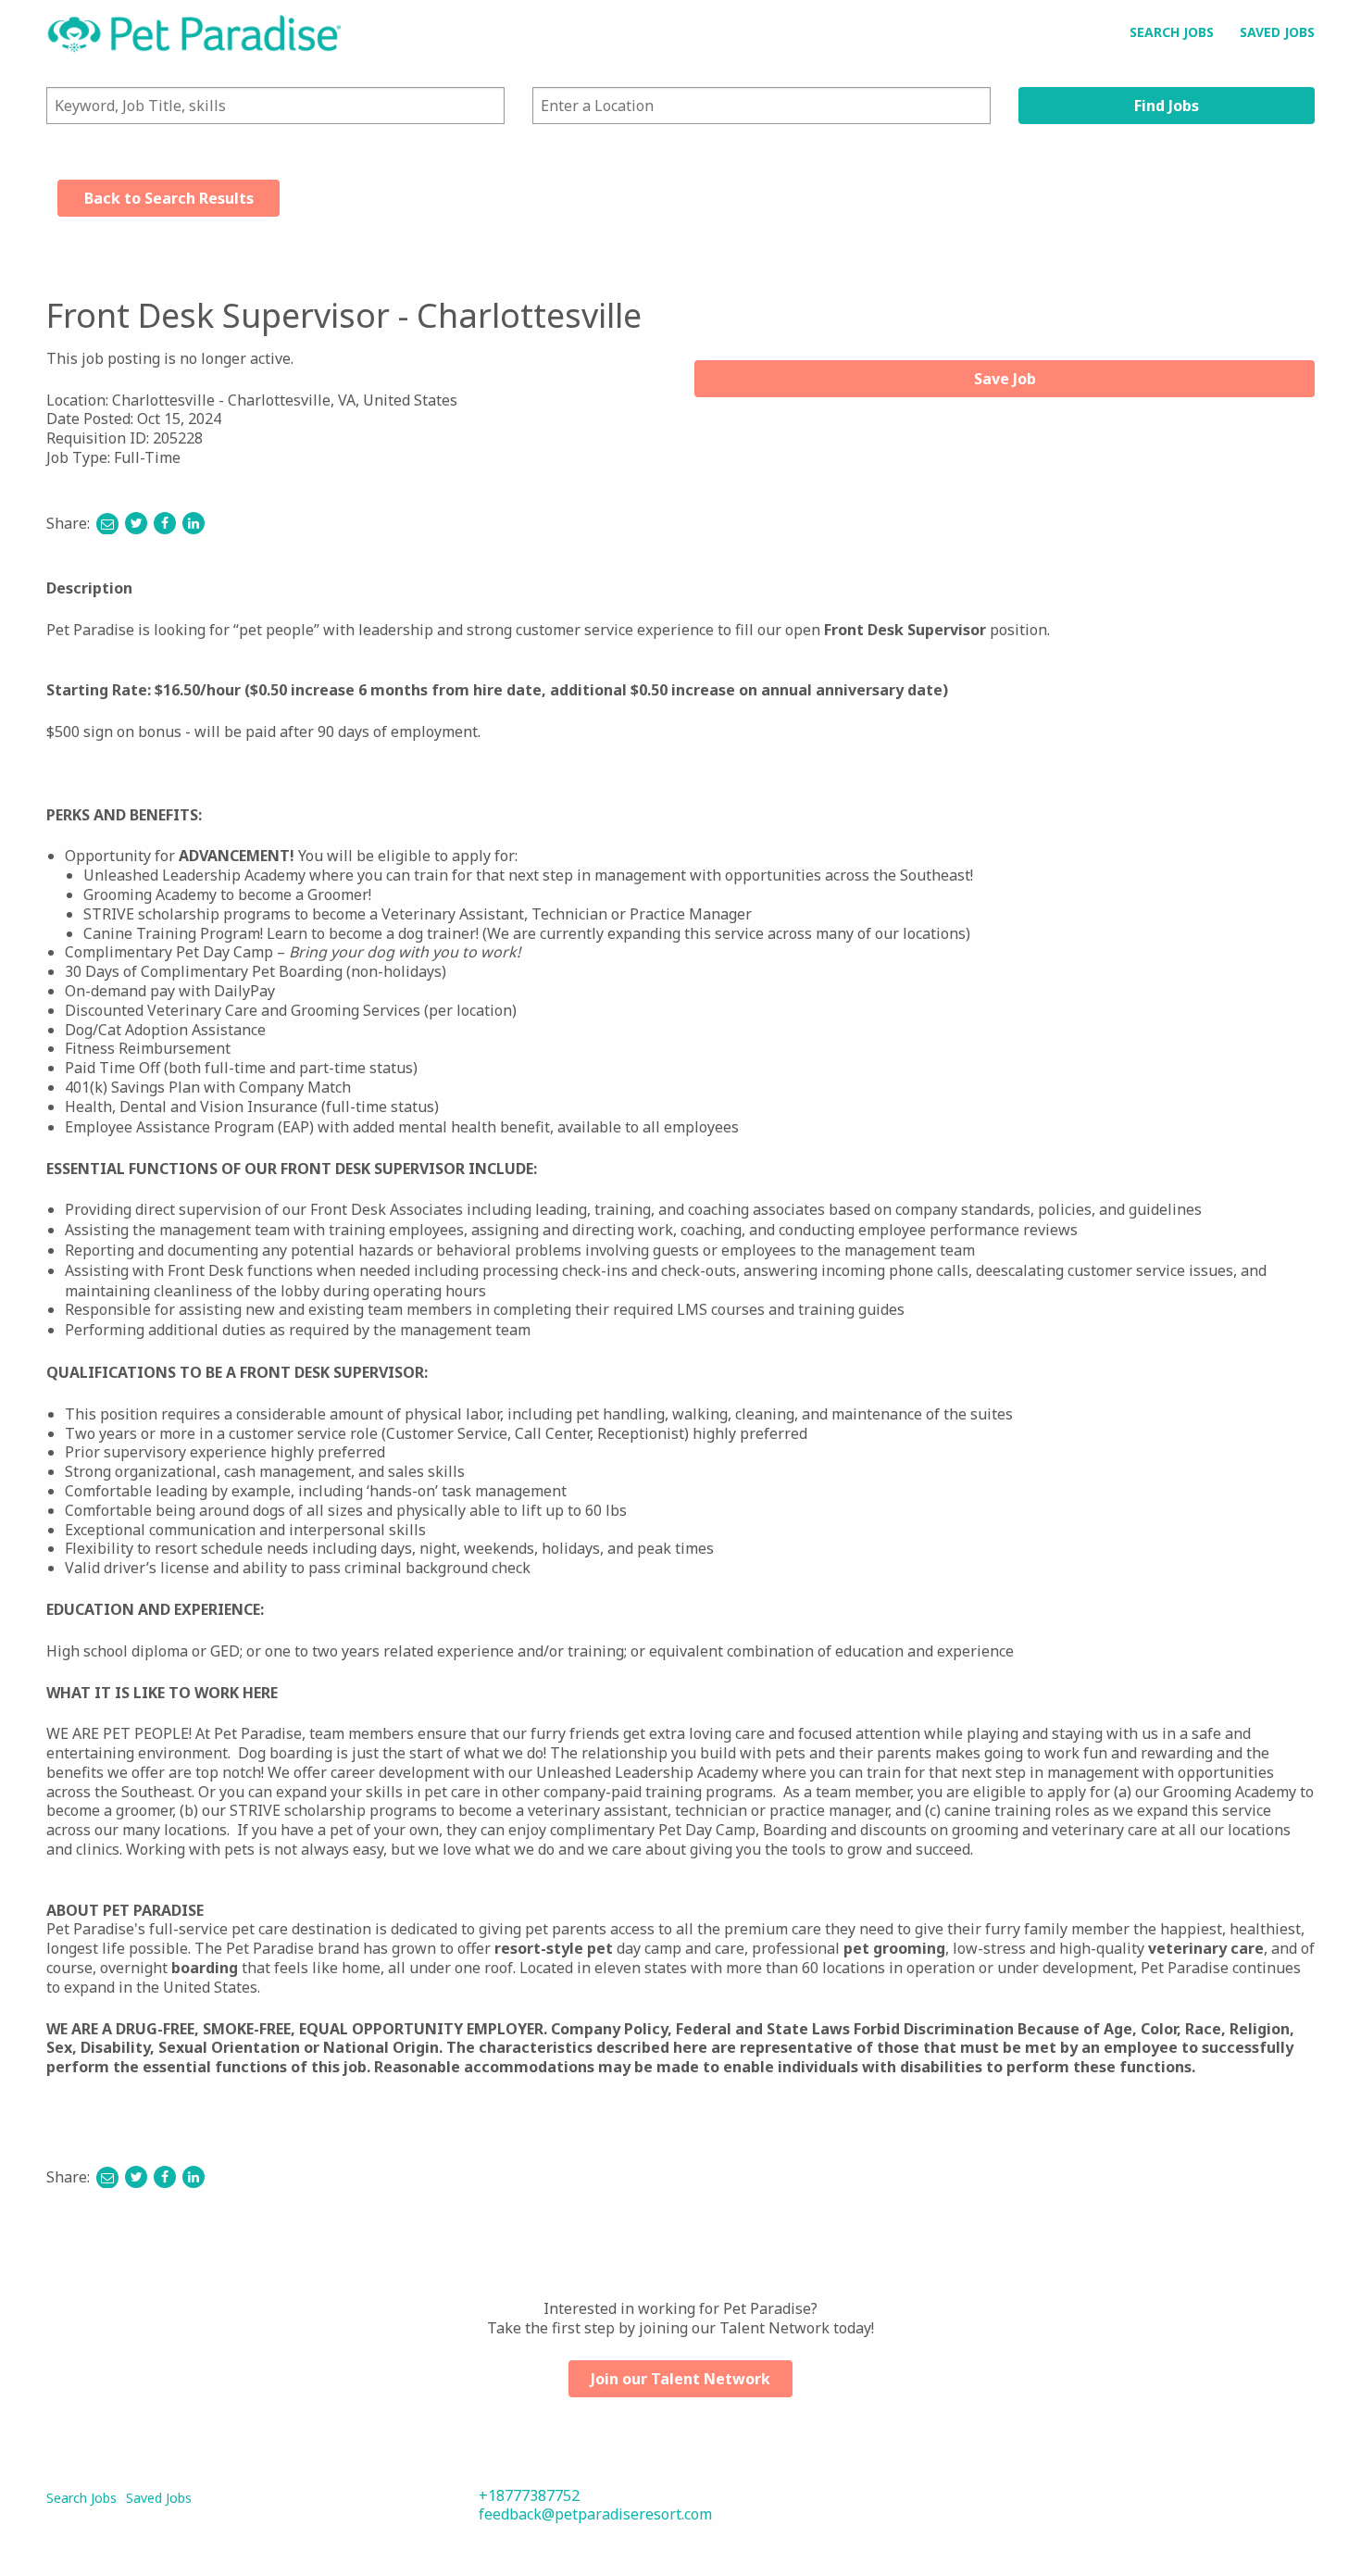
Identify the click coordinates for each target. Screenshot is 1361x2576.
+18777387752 (529, 2495)
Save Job (1005, 379)
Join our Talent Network (680, 2379)
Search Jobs (1172, 32)
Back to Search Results (169, 198)
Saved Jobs (1277, 32)
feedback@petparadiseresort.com (595, 2514)
